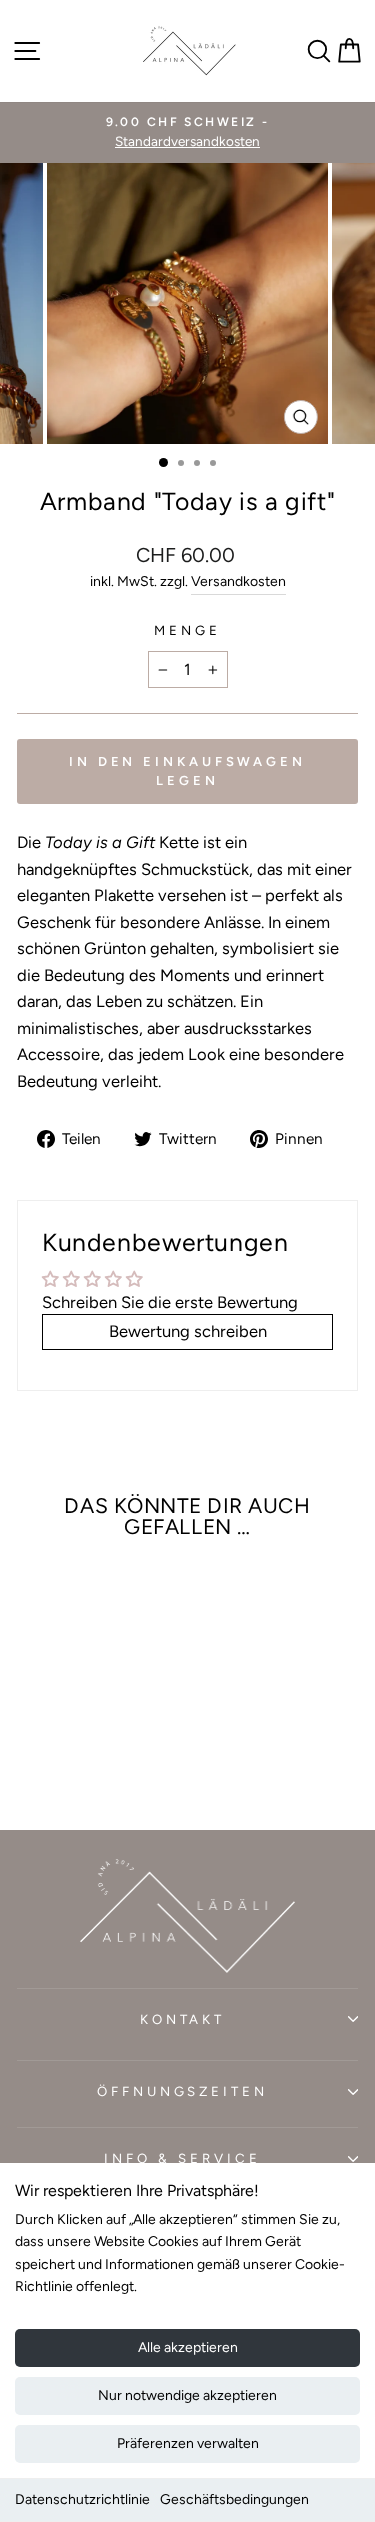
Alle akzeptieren (188, 2347)
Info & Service (182, 2158)
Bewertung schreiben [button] (188, 1331)
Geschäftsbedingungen (234, 2499)
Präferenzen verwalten (188, 2443)
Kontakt (183, 2019)
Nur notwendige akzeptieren (187, 2395)
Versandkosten (238, 581)
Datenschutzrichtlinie (82, 2499)
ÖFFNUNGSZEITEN (183, 2091)
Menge (187, 630)
